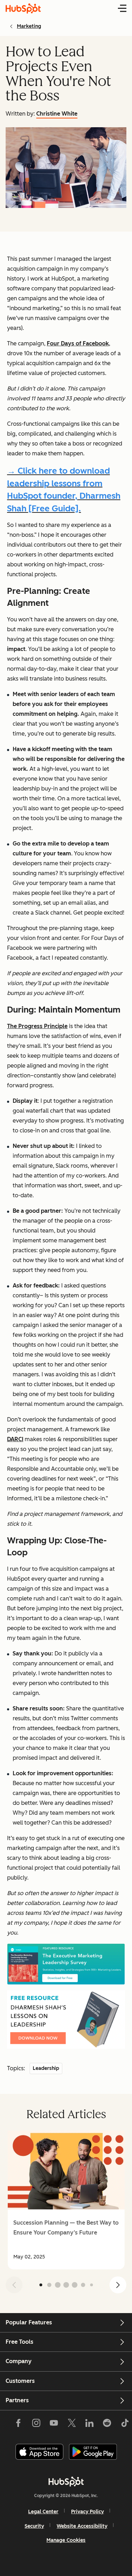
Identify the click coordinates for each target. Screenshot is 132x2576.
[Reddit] (107, 2424)
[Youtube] (54, 2424)
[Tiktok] (125, 2424)
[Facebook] (18, 2424)
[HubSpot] (66, 2482)
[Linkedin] (89, 2424)
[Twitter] (71, 2424)
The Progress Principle (37, 1026)
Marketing (29, 26)
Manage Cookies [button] (66, 2540)
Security (34, 2526)
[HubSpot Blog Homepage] (23, 8)
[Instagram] (36, 2424)
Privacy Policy (87, 2512)
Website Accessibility (82, 2526)
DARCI (15, 1439)
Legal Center (43, 2512)
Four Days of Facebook (78, 343)
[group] (66, 2200)
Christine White (57, 114)
